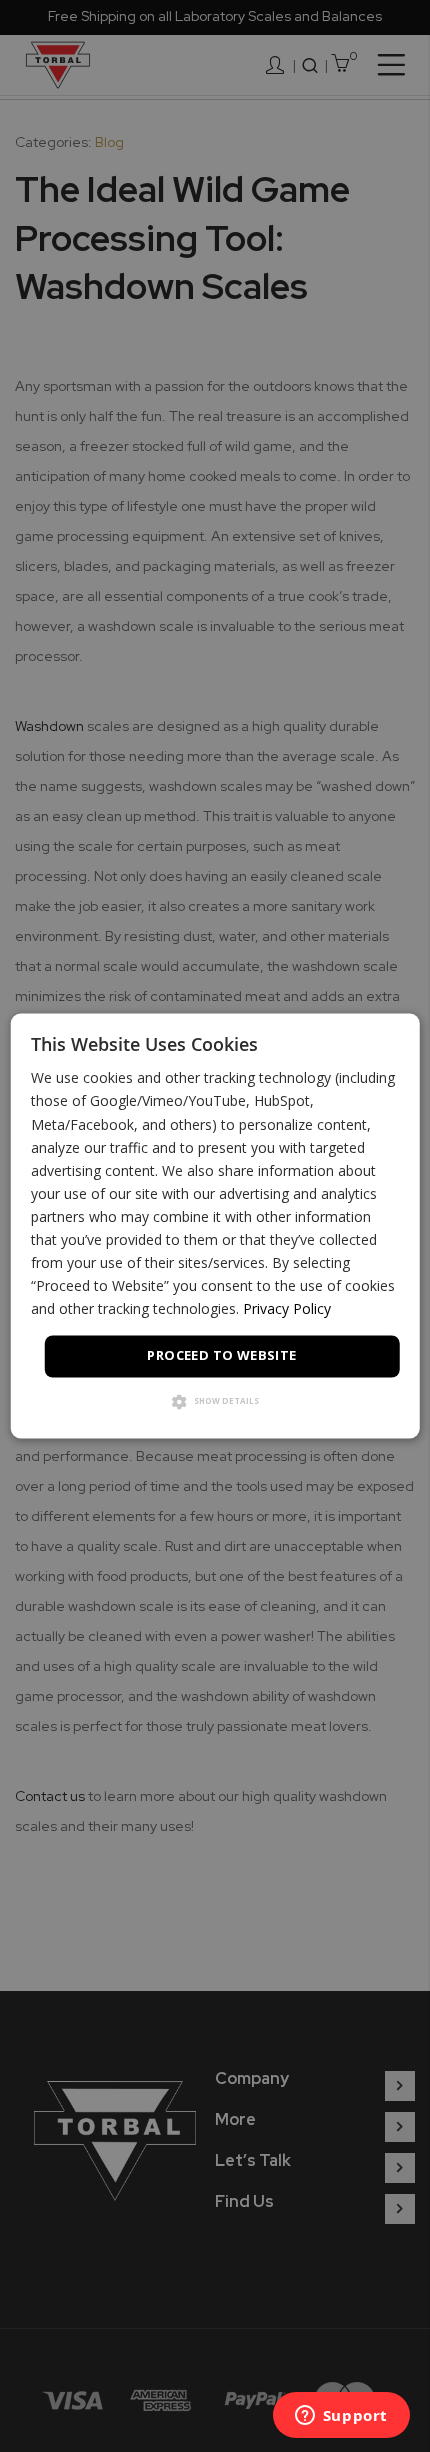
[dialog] (215, 1225)
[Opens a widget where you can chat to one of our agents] (341, 2417)
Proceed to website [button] (221, 1356)
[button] (215, 1403)
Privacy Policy (287, 1309)
